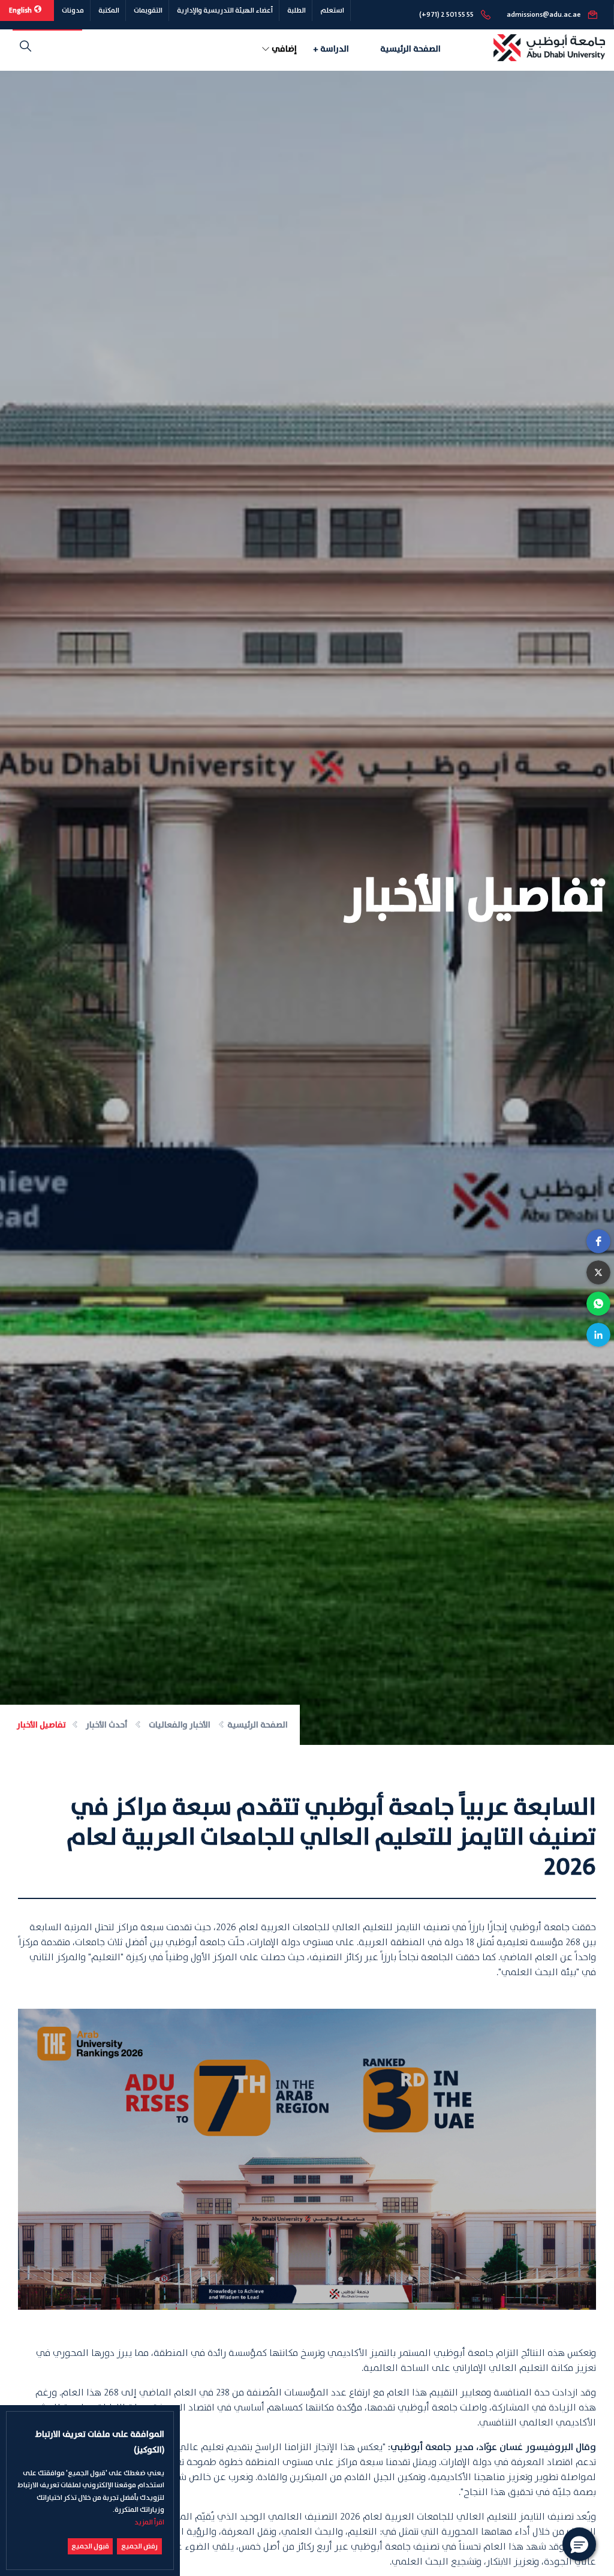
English (21, 10)
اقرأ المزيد (149, 2522)
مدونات (73, 10)
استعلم (332, 10)
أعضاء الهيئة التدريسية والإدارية (225, 10)
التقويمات (148, 10)
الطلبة (297, 10)
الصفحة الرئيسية (410, 49)
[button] (598, 1241)
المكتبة (109, 10)
